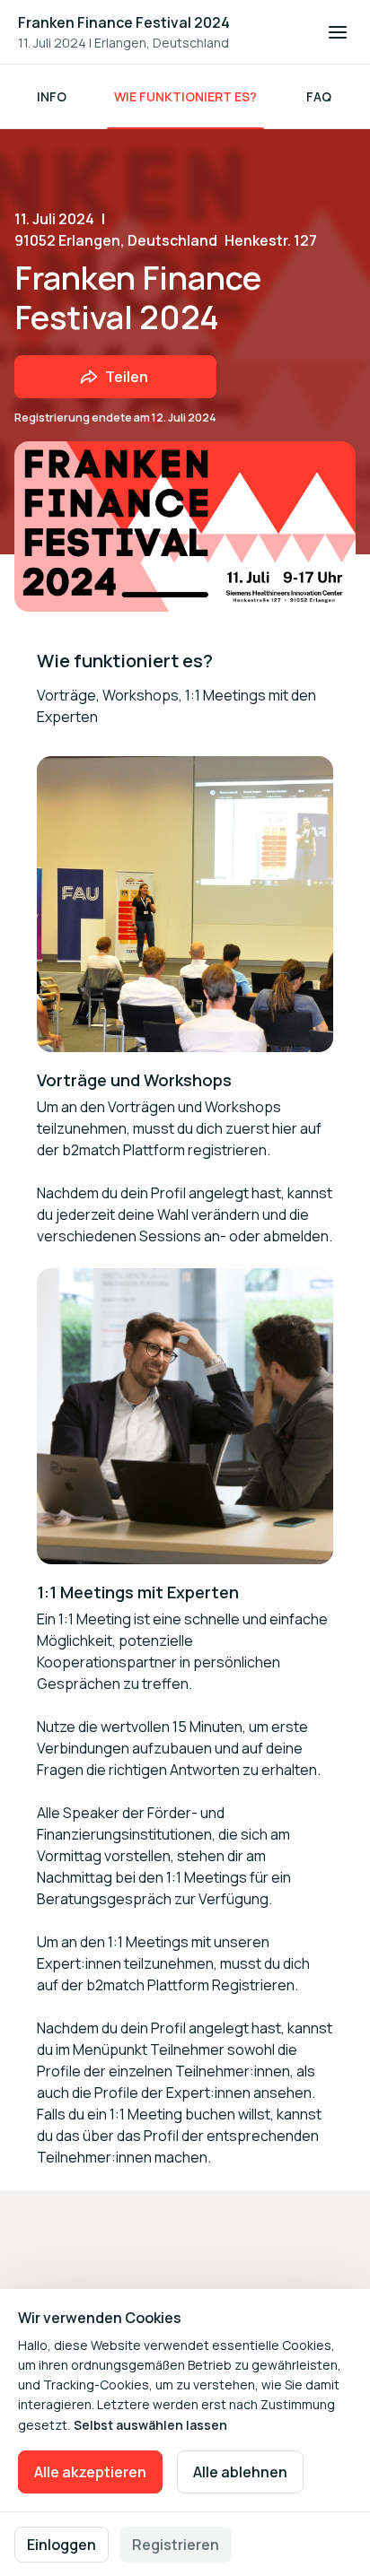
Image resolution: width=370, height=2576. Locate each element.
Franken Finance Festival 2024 (124, 22)
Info (52, 96)
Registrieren (176, 2545)
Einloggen (62, 2545)
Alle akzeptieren (90, 2472)
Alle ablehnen (240, 2472)
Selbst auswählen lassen (150, 2425)
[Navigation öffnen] (338, 32)
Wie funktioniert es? (185, 96)
